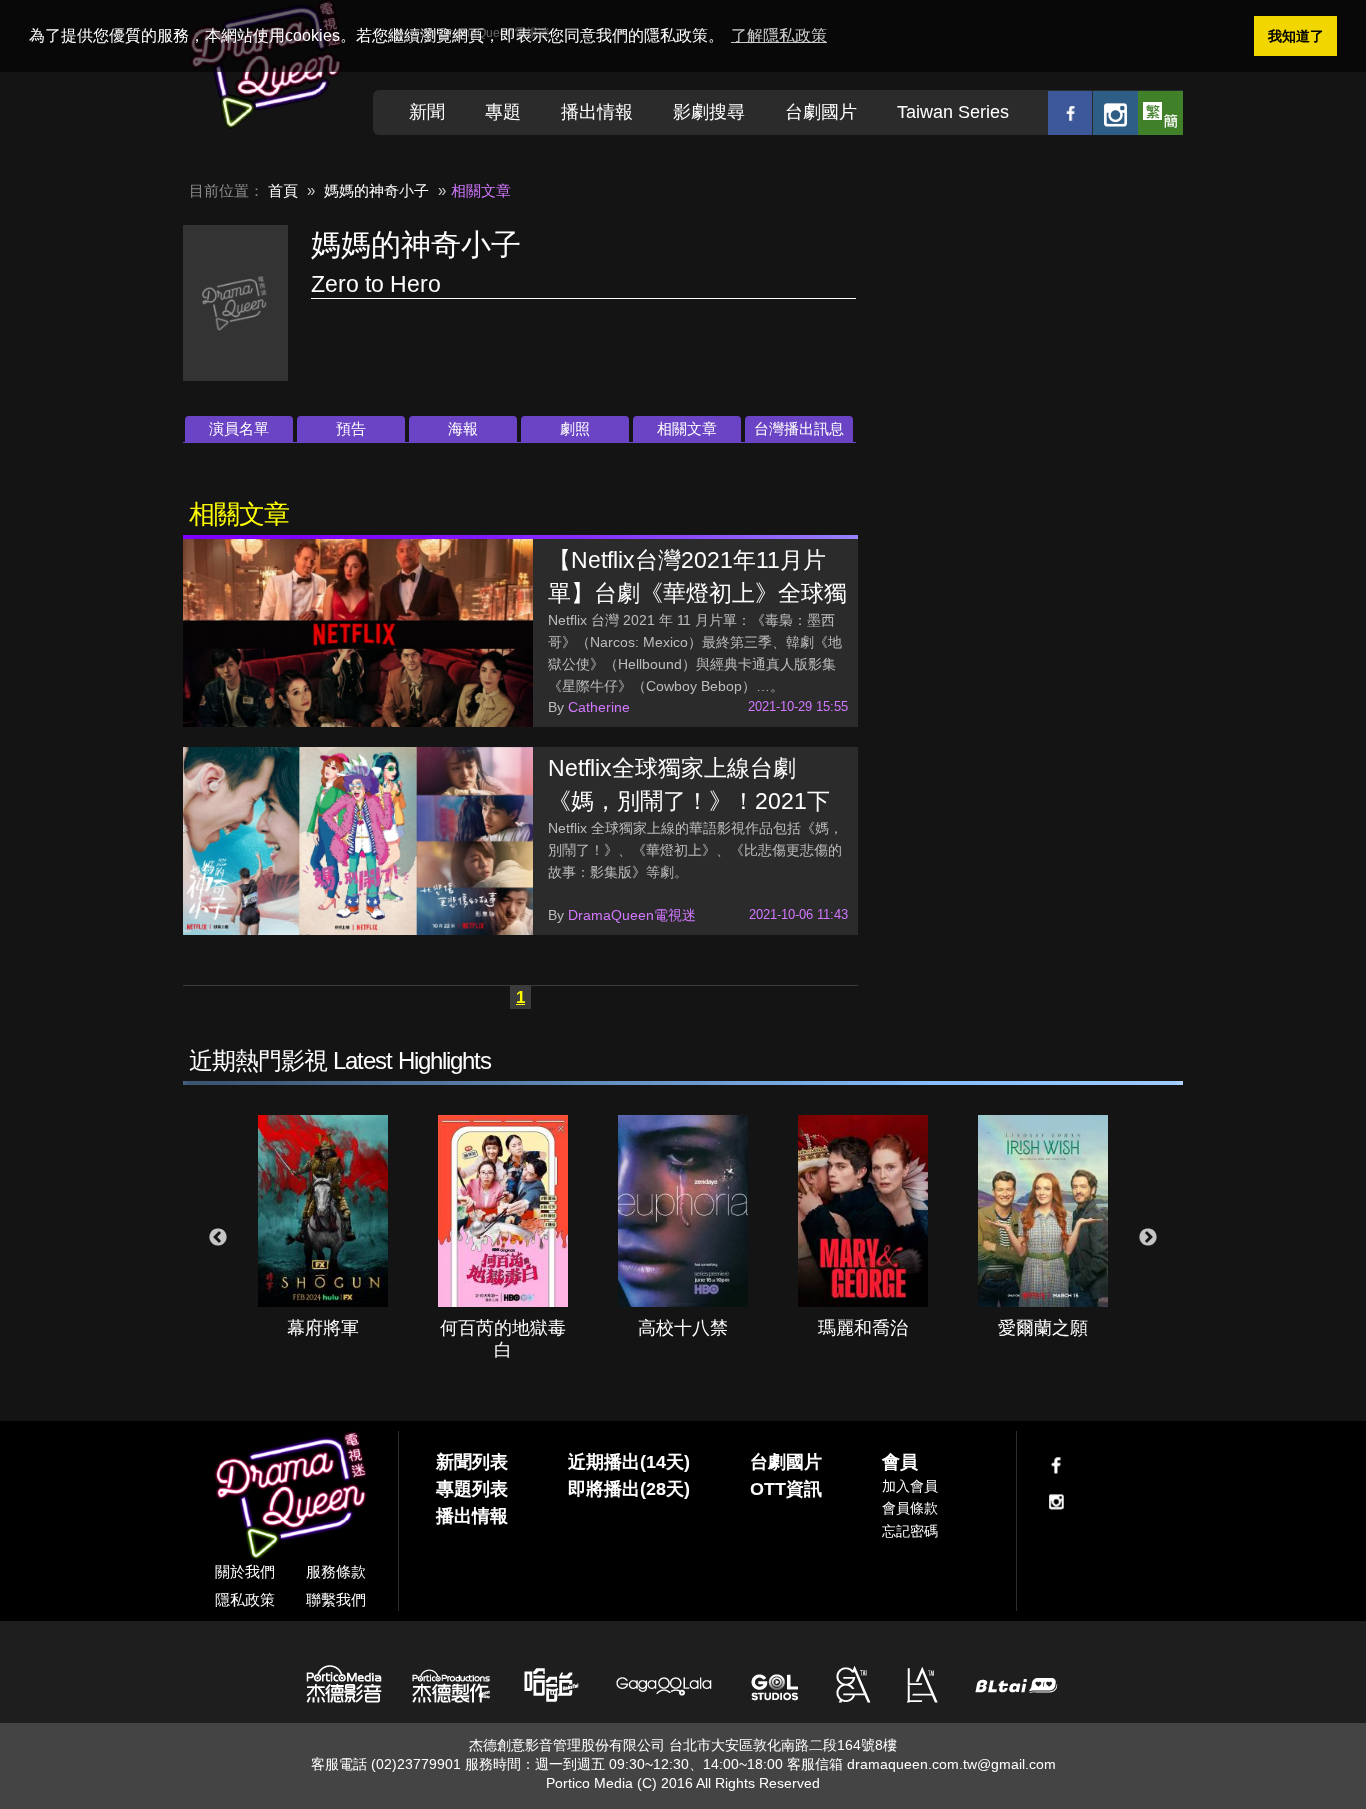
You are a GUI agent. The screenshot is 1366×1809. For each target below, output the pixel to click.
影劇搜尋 (709, 112)
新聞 (427, 112)
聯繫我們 (336, 1599)
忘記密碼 (910, 1531)
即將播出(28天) (629, 1489)
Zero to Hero (376, 284)
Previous (218, 1238)
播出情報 (597, 112)
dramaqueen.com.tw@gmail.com (951, 1764)
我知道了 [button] (1296, 36)
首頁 (283, 190)
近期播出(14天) (629, 1462)
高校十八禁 (683, 1328)
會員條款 (910, 1508)
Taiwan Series (953, 112)
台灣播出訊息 (799, 428)
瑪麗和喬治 (863, 1328)
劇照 (575, 428)
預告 (351, 428)
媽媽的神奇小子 (376, 190)
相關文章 (687, 428)
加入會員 (910, 1486)
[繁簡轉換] (1160, 112)
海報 (463, 428)
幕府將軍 (323, 1328)
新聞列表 (472, 1462)
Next (1148, 1238)
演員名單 (239, 428)
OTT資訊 (786, 1489)
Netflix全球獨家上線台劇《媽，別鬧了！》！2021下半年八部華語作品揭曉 (689, 801)
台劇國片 (821, 112)
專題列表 (472, 1489)
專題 (503, 112)
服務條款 (336, 1571)
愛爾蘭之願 (1043, 1328)
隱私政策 (245, 1599)
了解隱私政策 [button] (779, 35)
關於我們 (245, 1571)
